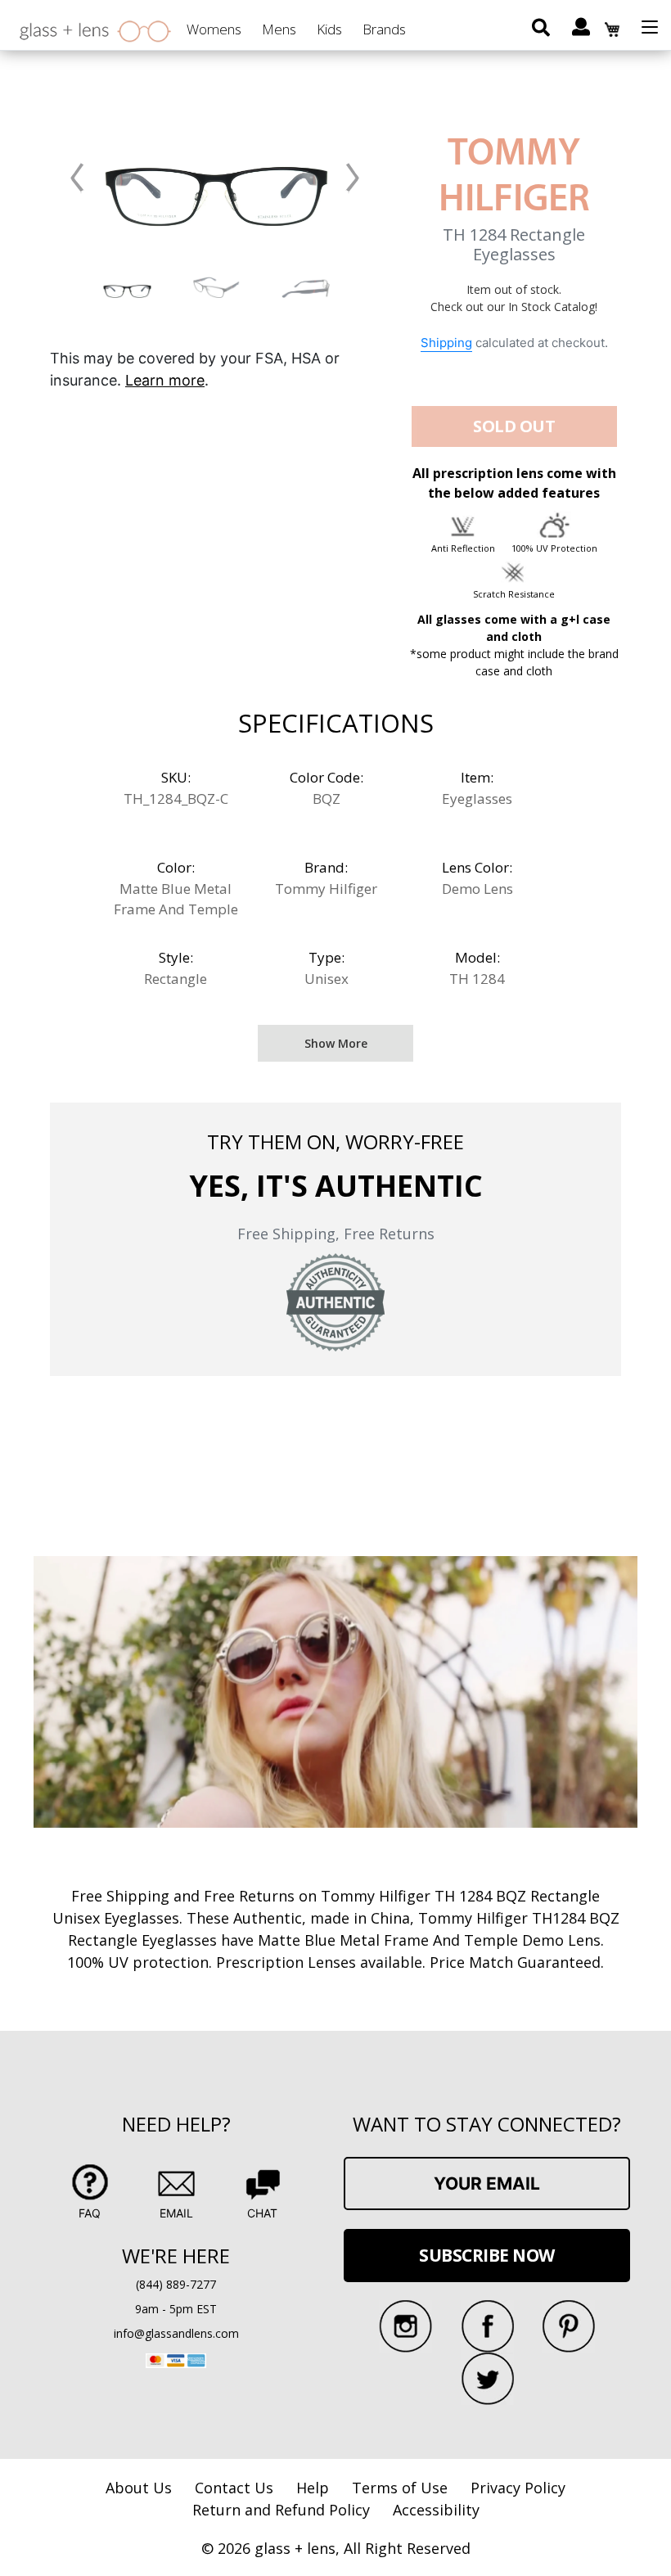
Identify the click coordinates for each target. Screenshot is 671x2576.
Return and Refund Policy (281, 2510)
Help (313, 2488)
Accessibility (436, 2510)
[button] (77, 178)
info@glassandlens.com (176, 2333)
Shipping (446, 343)
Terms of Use (400, 2488)
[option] (127, 287)
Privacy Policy (518, 2488)
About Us (139, 2488)
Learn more (165, 380)
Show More (336, 1043)
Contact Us (234, 2488)
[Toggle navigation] (650, 27)
